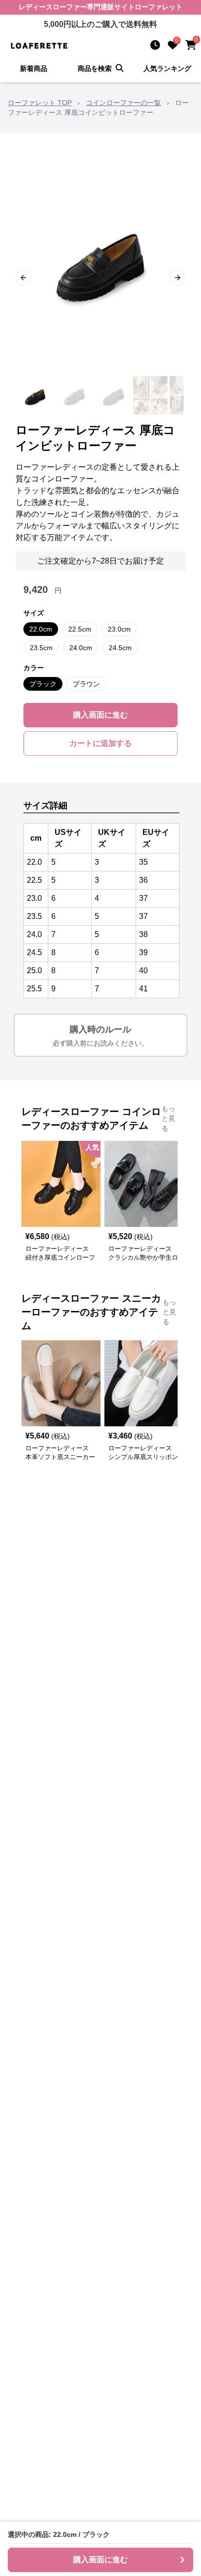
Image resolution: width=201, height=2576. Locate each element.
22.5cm (80, 629)
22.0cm (41, 629)
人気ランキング (167, 68)
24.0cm (81, 648)
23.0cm (119, 629)
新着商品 (34, 68)
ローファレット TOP (40, 103)
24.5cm (120, 648)
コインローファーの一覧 (123, 103)
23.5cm (41, 648)
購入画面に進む (100, 715)
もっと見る (168, 1118)
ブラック (43, 684)
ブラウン (86, 684)
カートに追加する (100, 743)
